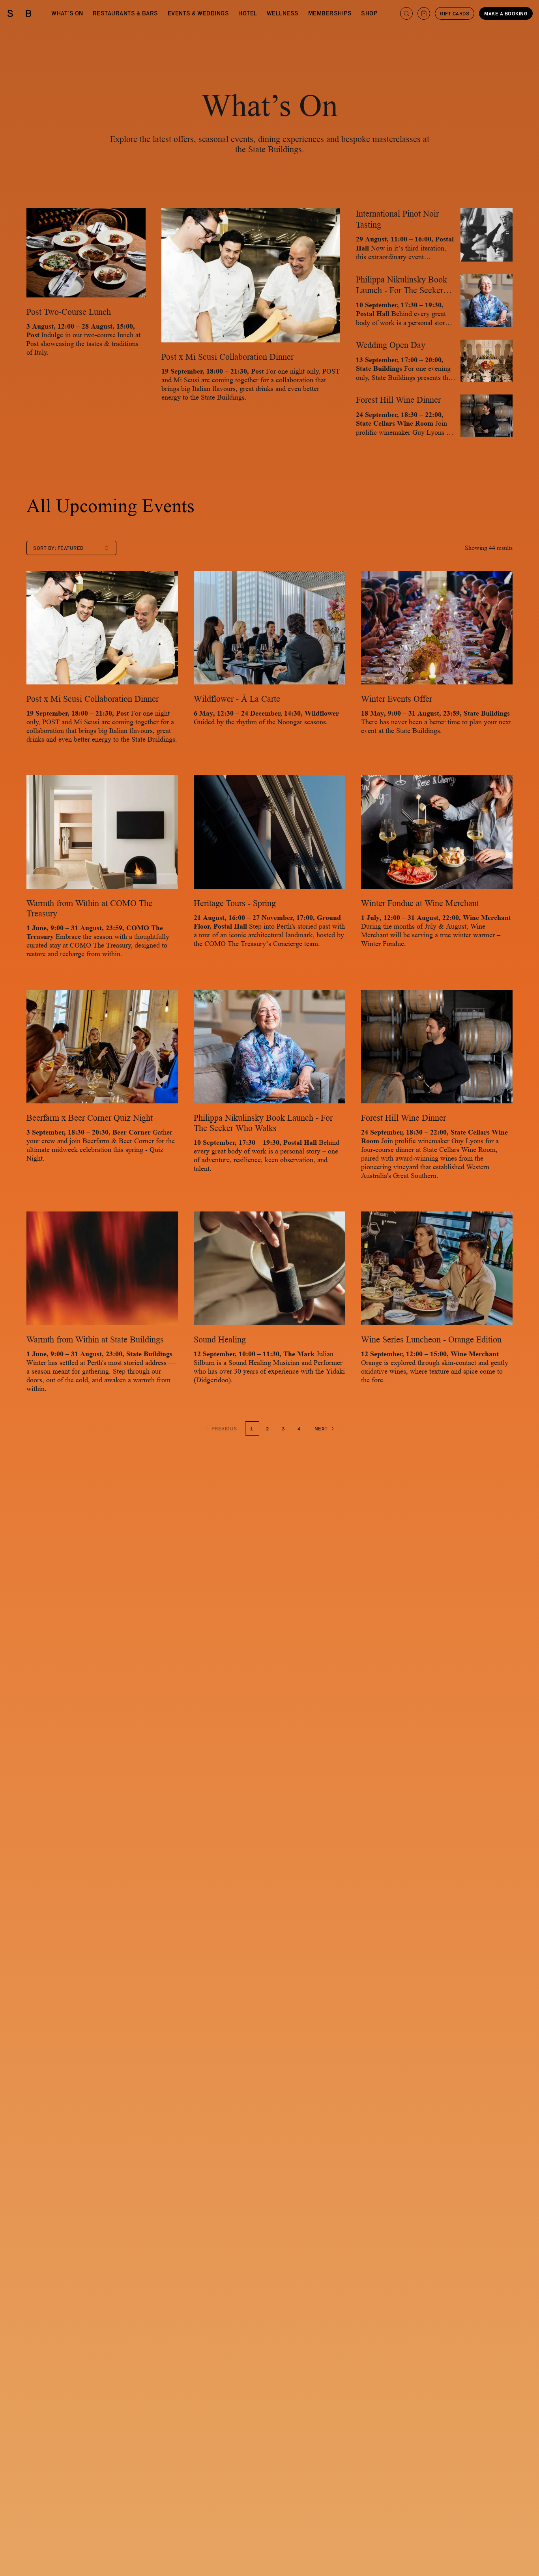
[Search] (406, 13)
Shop (369, 13)
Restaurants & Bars (125, 13)
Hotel (248, 13)
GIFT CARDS (455, 13)
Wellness (283, 13)
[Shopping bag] (424, 13)
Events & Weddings (198, 13)
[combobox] (71, 548)
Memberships (330, 13)
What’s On (67, 13)
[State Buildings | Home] (19, 13)
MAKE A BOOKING (506, 13)
